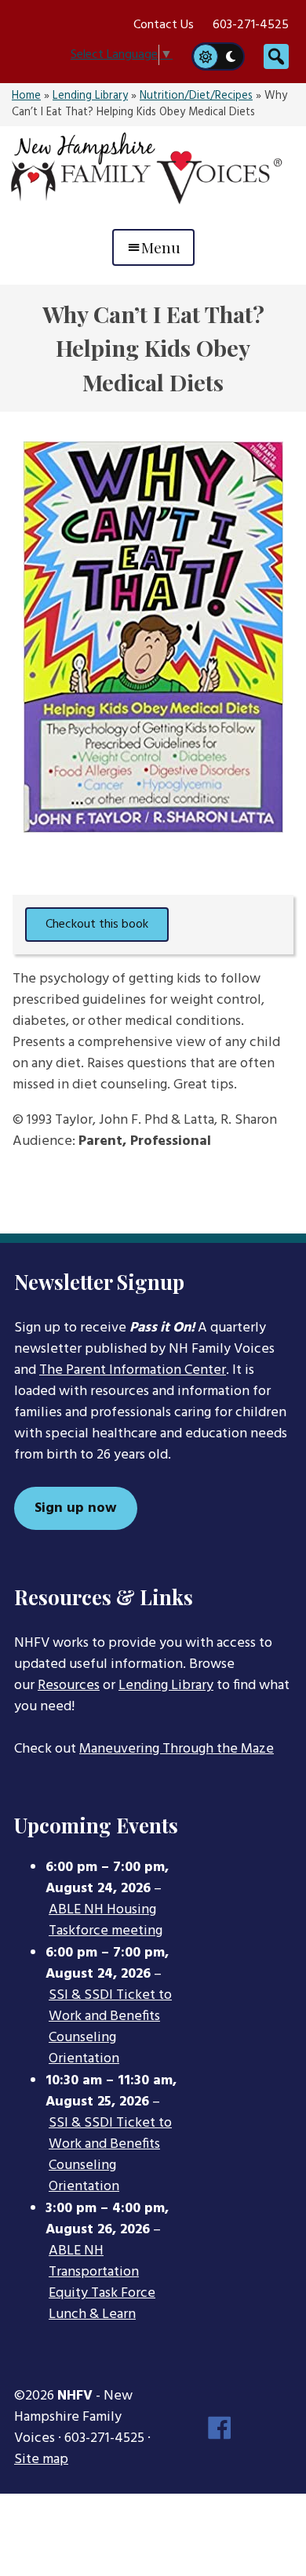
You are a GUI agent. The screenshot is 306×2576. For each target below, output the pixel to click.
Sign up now (76, 1508)
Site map (41, 2460)
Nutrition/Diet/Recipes (196, 96)
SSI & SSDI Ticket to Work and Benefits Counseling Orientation (110, 2027)
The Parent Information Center (133, 1370)
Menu (161, 247)
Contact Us (164, 25)
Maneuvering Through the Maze (177, 1749)
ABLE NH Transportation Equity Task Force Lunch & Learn (102, 2283)
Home (26, 96)
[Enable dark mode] (231, 56)
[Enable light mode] (205, 56)
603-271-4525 (251, 25)
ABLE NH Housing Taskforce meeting (106, 1921)
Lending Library (90, 96)
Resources (69, 1686)
